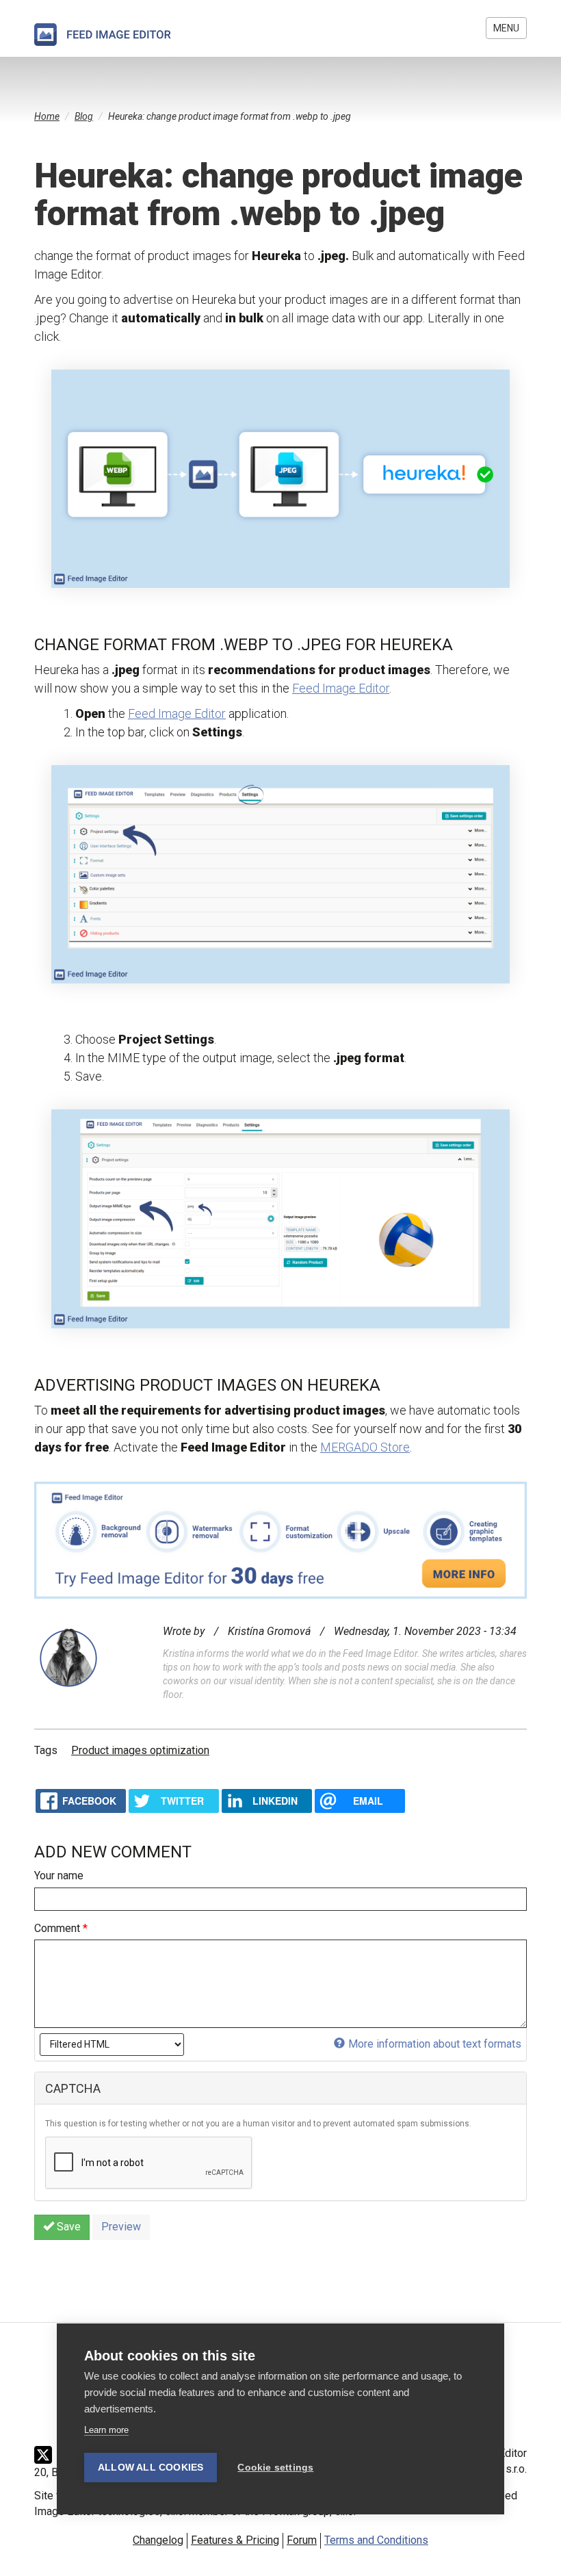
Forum (302, 2540)
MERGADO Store (365, 1447)
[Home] (103, 35)
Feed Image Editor (341, 688)
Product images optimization (140, 1750)
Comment (61, 1928)
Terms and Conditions (376, 2540)
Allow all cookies (151, 2468)
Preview (121, 2227)
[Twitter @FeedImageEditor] (47, 2455)
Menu (506, 28)
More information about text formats (435, 2044)
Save (67, 2227)
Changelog (158, 2540)
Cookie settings (275, 2468)
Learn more (106, 2430)
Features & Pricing (235, 2540)
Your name (59, 1876)
